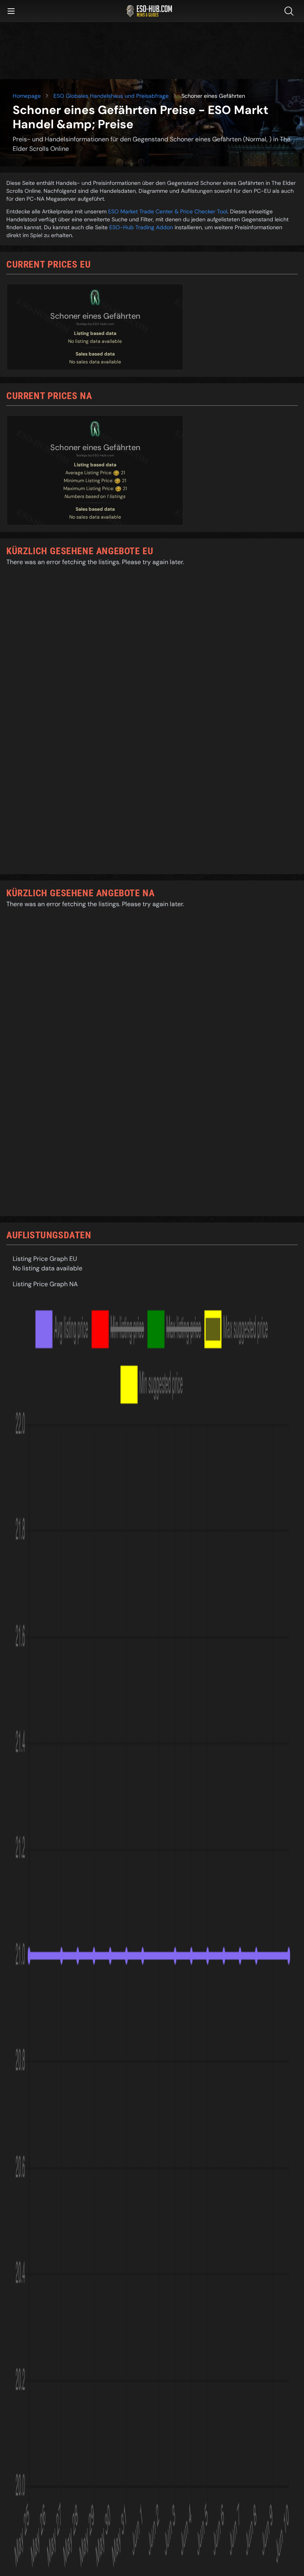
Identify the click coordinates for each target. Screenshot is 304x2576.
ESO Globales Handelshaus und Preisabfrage (111, 96)
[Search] (291, 11)
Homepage (27, 96)
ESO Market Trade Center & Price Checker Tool (168, 211)
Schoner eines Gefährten (95, 316)
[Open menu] (11, 11)
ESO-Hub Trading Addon (141, 227)
